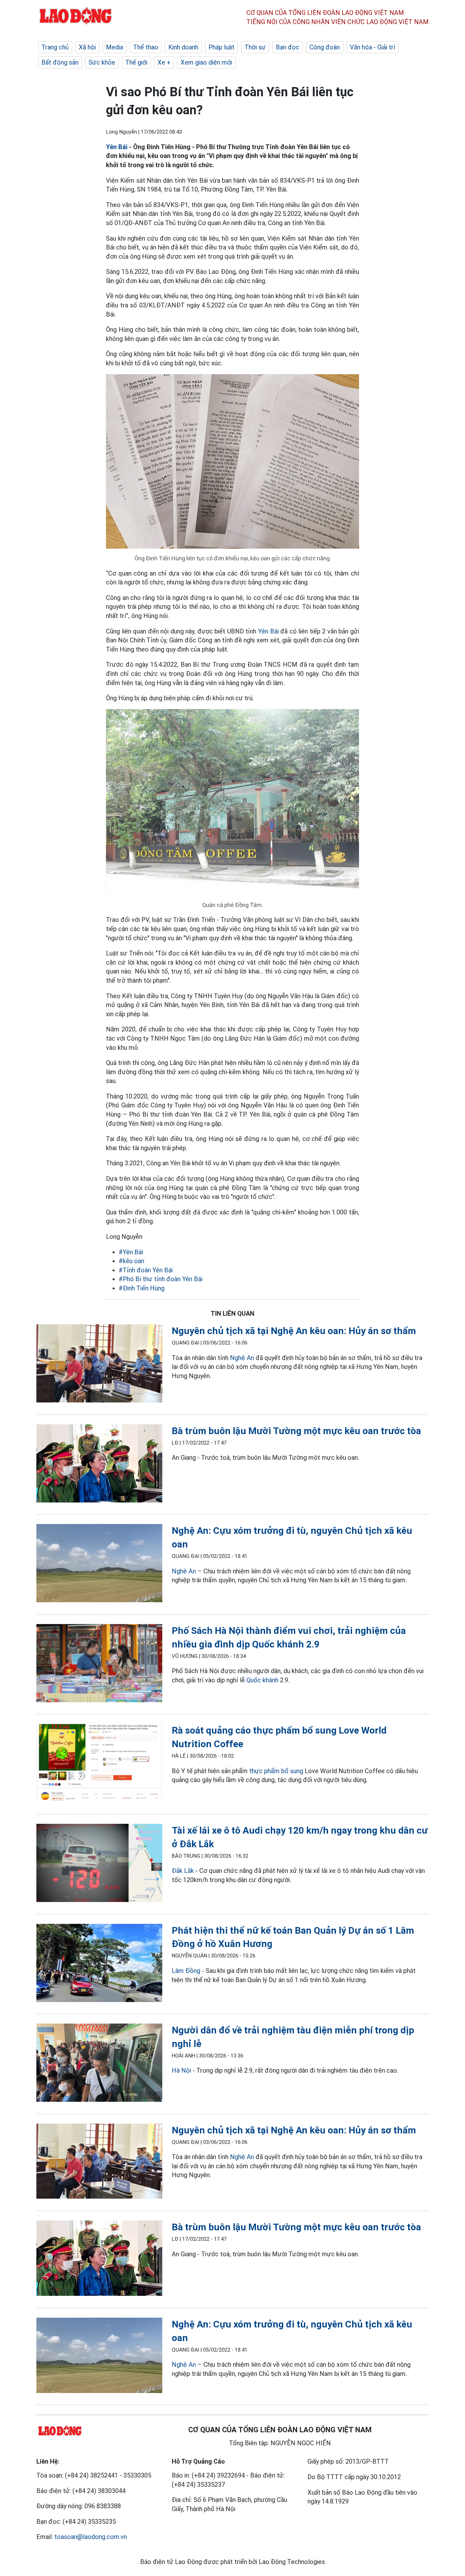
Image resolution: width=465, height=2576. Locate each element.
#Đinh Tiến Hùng (142, 1288)
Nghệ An (242, 1358)
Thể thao (146, 47)
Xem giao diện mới (206, 62)
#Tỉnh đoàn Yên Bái (146, 1270)
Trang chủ (55, 47)
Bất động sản (60, 62)
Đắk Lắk (183, 1871)
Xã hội (87, 47)
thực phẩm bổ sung (276, 1771)
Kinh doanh (183, 47)
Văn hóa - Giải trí (372, 47)
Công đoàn (325, 47)
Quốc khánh (262, 1680)
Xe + (164, 62)
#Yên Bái (131, 1252)
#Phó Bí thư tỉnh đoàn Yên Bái (161, 1279)
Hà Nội (181, 2070)
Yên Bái (118, 147)
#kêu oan (131, 1261)
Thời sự (255, 47)
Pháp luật (221, 47)
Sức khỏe (102, 62)
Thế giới (136, 62)
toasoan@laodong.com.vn (91, 2537)
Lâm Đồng (186, 1971)
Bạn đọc (288, 47)
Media (115, 47)
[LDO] (99, 1365)
